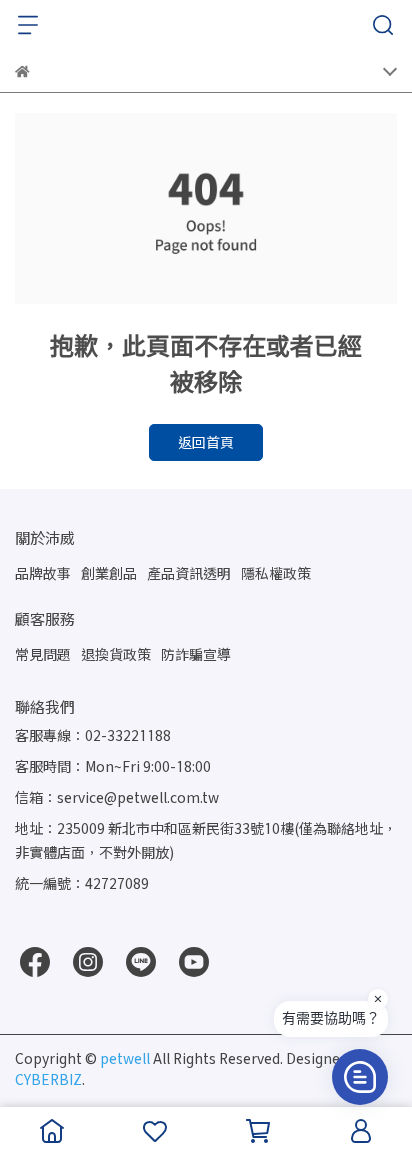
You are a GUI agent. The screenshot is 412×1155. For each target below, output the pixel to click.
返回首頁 (206, 442)
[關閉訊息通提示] (378, 999)
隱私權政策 (276, 573)
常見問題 (43, 654)
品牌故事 (43, 573)
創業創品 (109, 573)
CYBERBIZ (48, 1079)
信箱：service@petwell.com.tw (117, 797)
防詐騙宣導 (196, 654)
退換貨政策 (116, 654)
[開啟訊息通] (360, 1077)
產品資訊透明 (189, 573)
